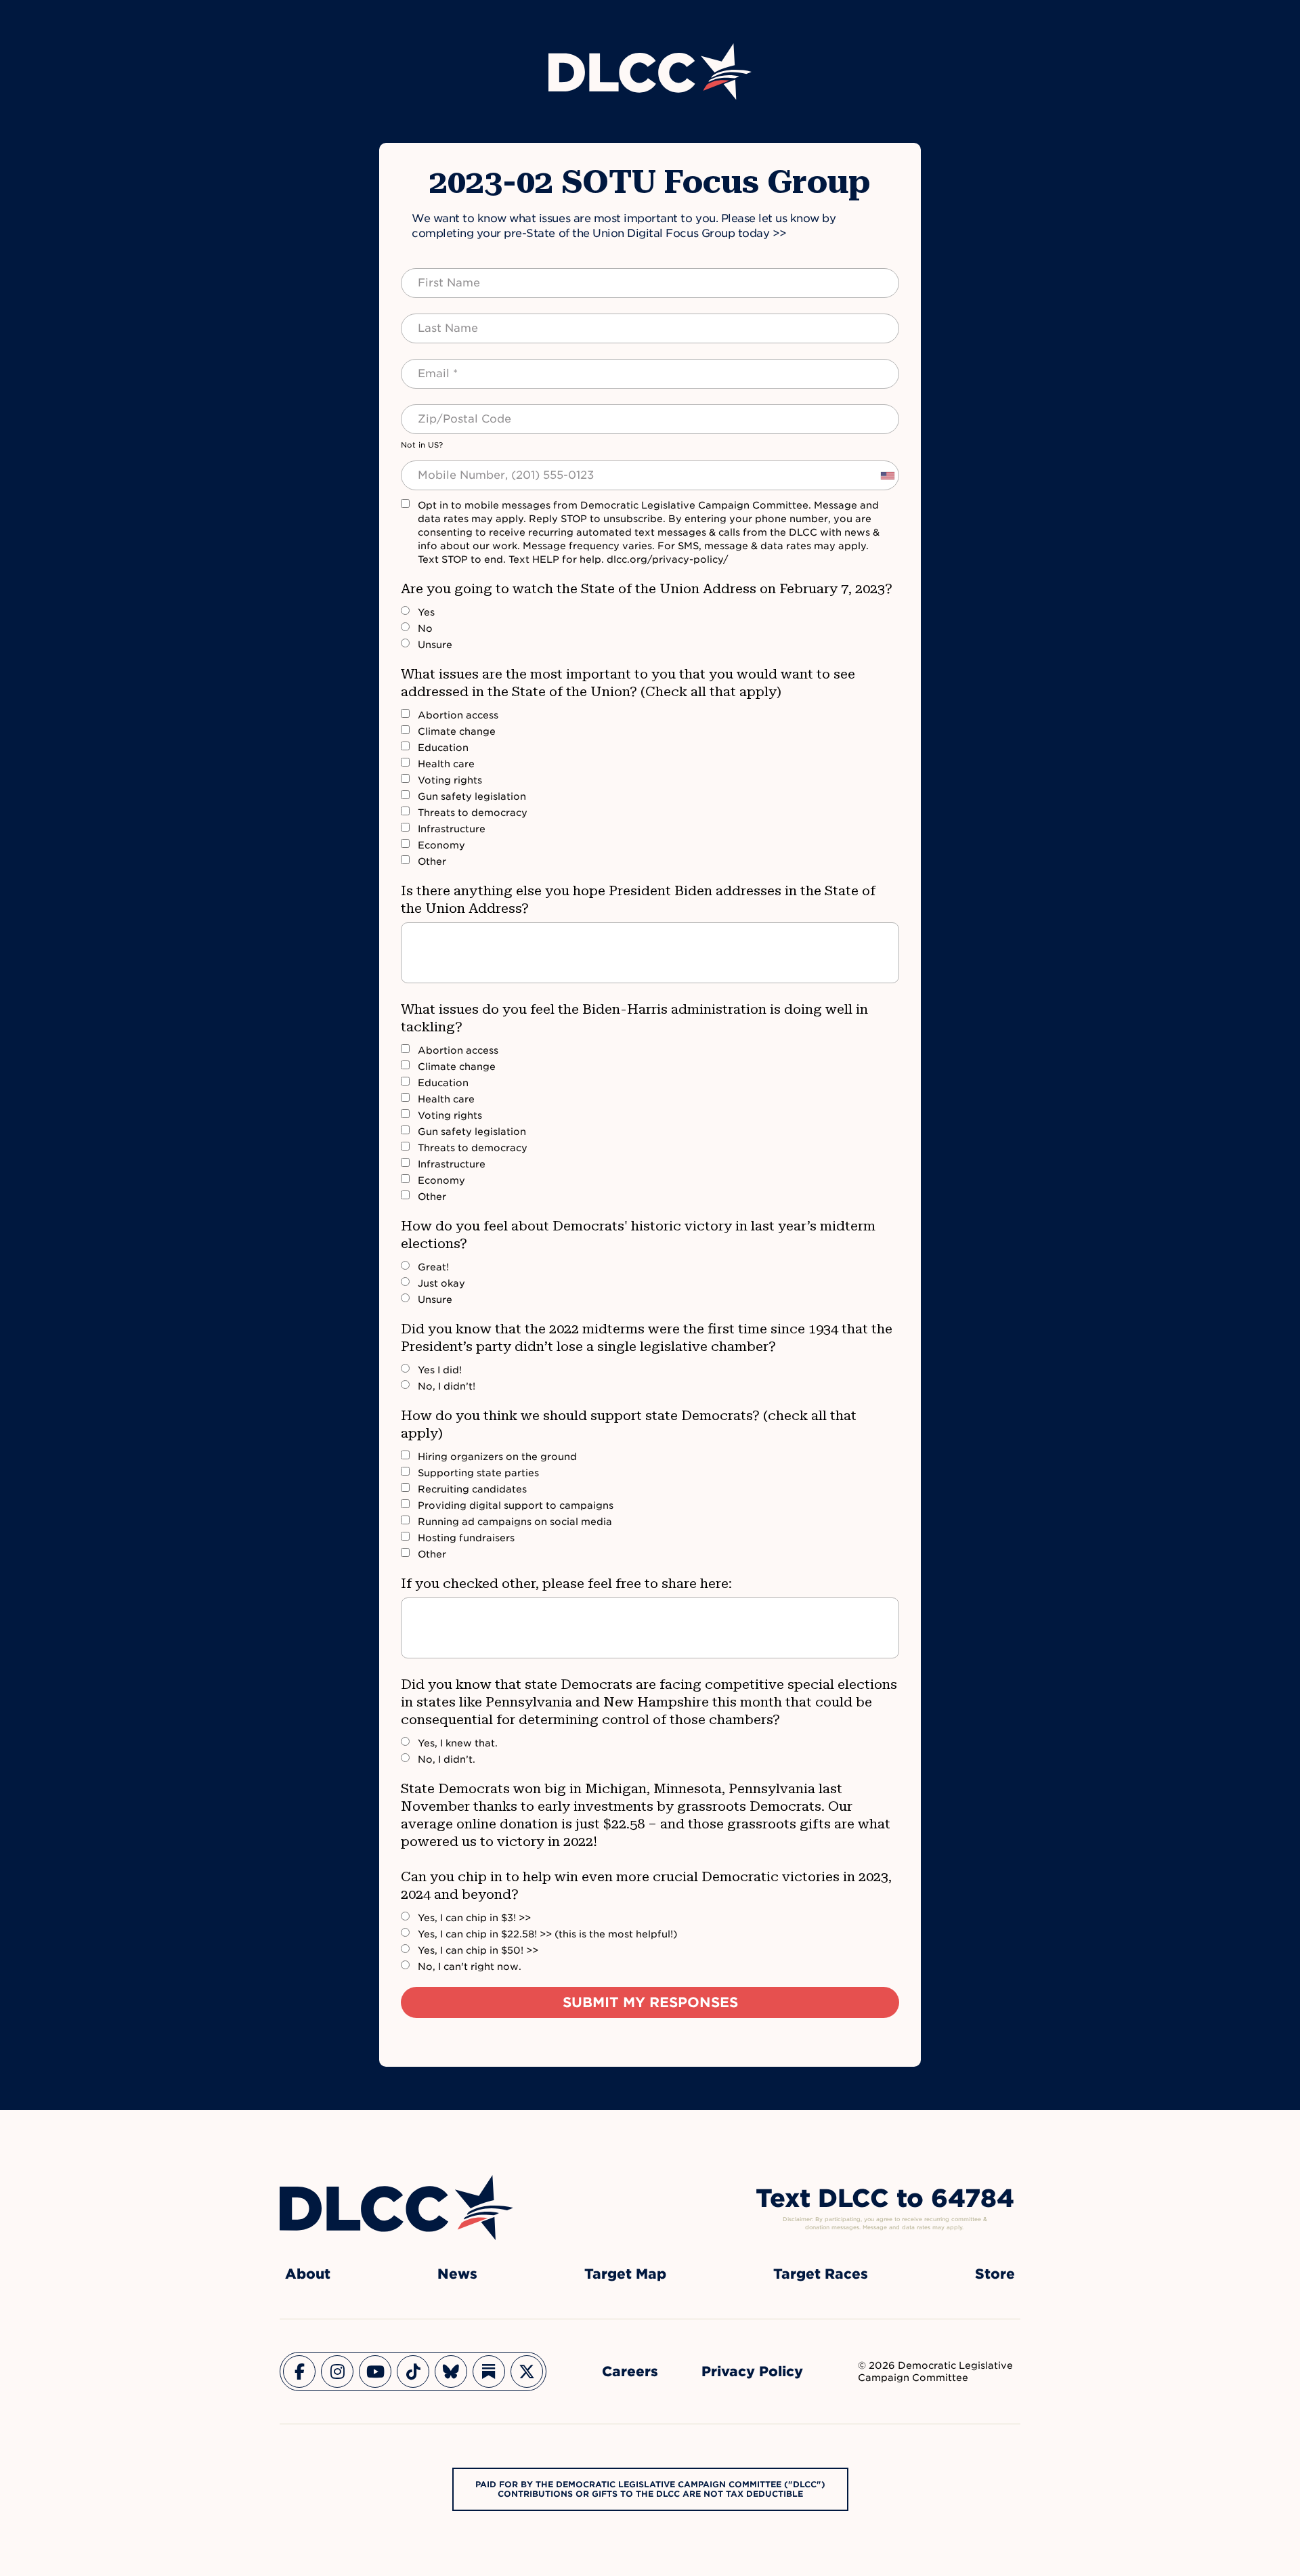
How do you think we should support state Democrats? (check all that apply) (629, 1424)
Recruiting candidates (472, 1489)
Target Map (625, 2274)
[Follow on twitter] (527, 2371)
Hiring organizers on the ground (497, 1457)
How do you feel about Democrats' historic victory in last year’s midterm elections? (638, 1235)
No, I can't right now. (470, 1967)
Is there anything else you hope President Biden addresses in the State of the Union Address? (638, 899)
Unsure (435, 645)
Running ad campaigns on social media (515, 1522)
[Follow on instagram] (337, 2371)
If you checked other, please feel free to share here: (566, 1583)
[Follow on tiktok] (413, 2371)
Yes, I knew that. (458, 1743)
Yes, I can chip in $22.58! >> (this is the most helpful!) (547, 1934)
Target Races (821, 2274)
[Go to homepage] (396, 2208)
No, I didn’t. (447, 1759)
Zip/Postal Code (450, 411)
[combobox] (887, 475)
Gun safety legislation (472, 796)
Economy (441, 845)
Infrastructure (452, 829)
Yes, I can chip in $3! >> (474, 1918)
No (425, 628)
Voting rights (450, 780)
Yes (426, 612)
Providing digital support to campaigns (516, 1505)
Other (432, 861)
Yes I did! (440, 1370)
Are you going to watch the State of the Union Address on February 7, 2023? (647, 588)
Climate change (457, 731)
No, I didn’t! (447, 1386)
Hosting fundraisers (466, 1538)
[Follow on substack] (489, 2371)
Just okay (441, 1283)
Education (443, 748)
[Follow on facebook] (299, 2371)
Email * (426, 366)
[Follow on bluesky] (451, 2371)
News (457, 2274)
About (308, 2274)
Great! (433, 1267)
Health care (446, 764)
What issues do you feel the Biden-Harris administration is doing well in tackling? (634, 1018)
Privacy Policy (752, 2371)
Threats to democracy (473, 813)
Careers (630, 2371)
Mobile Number (446, 467)
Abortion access (458, 715)
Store (995, 2274)
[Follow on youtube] (375, 2371)
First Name (436, 275)
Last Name (434, 320)
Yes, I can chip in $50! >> (478, 1950)
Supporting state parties (478, 1473)
